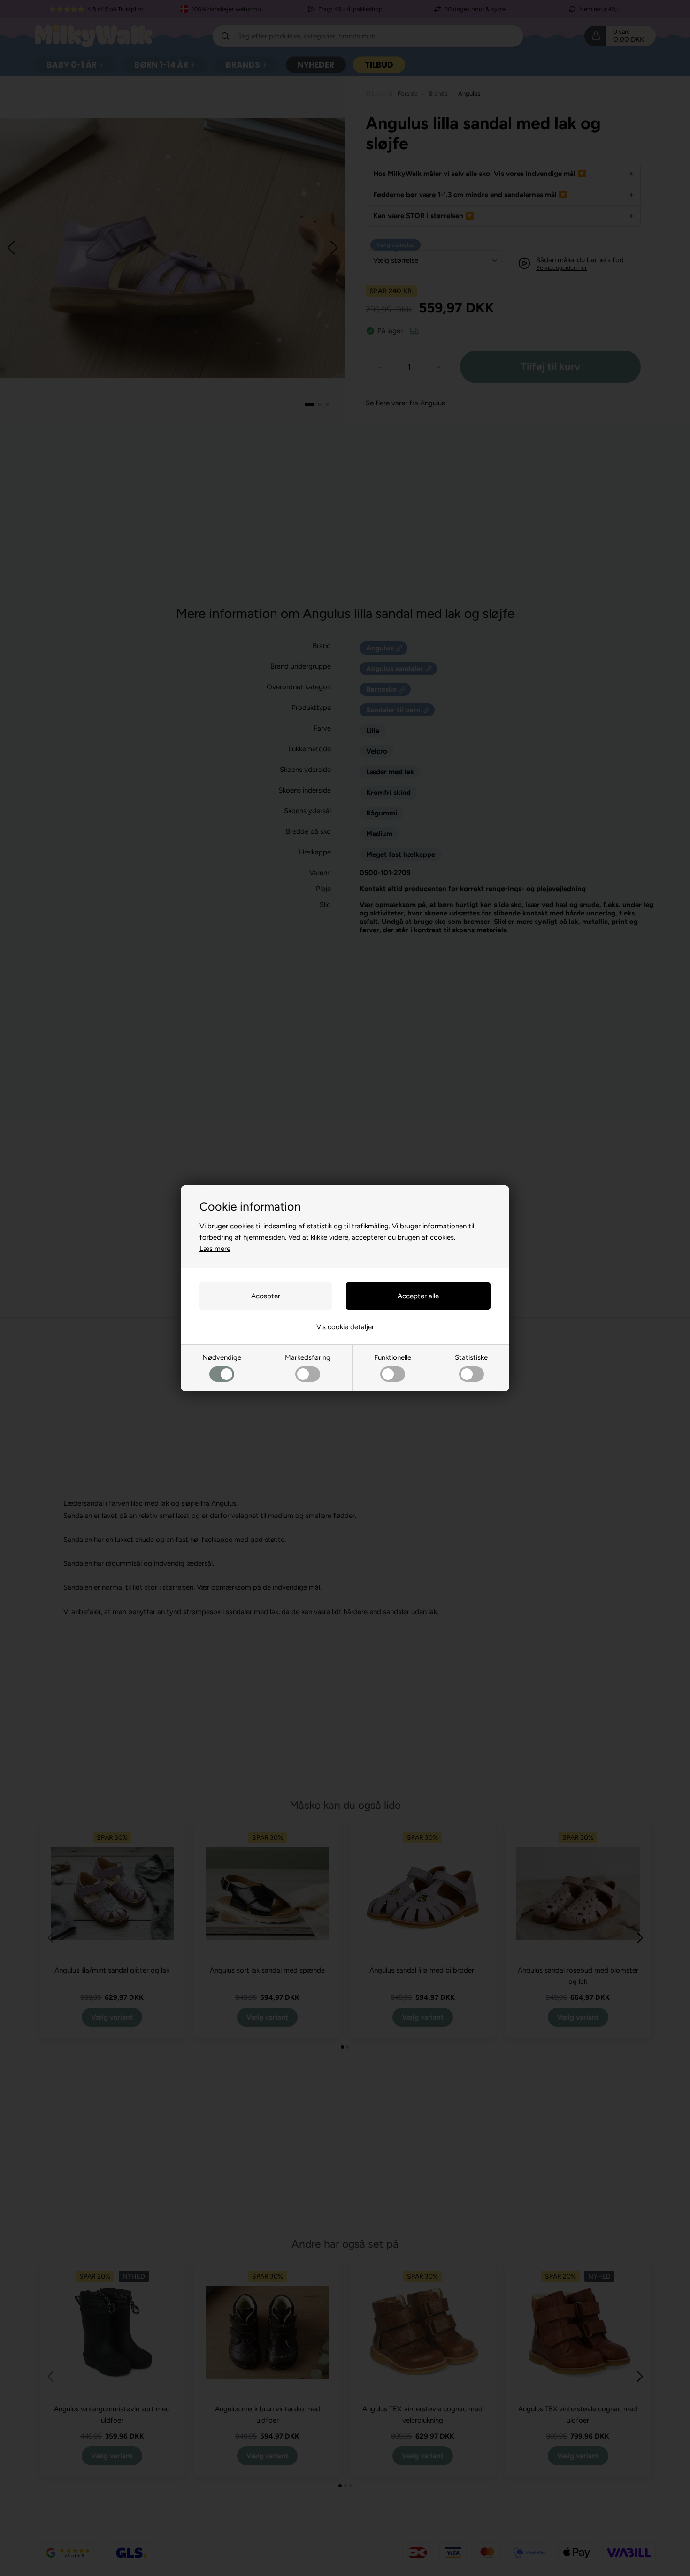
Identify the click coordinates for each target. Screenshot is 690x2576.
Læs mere (215, 1249)
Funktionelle (393, 1357)
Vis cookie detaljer (345, 1327)
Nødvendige (222, 1357)
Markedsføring (308, 1357)
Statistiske (471, 1357)
